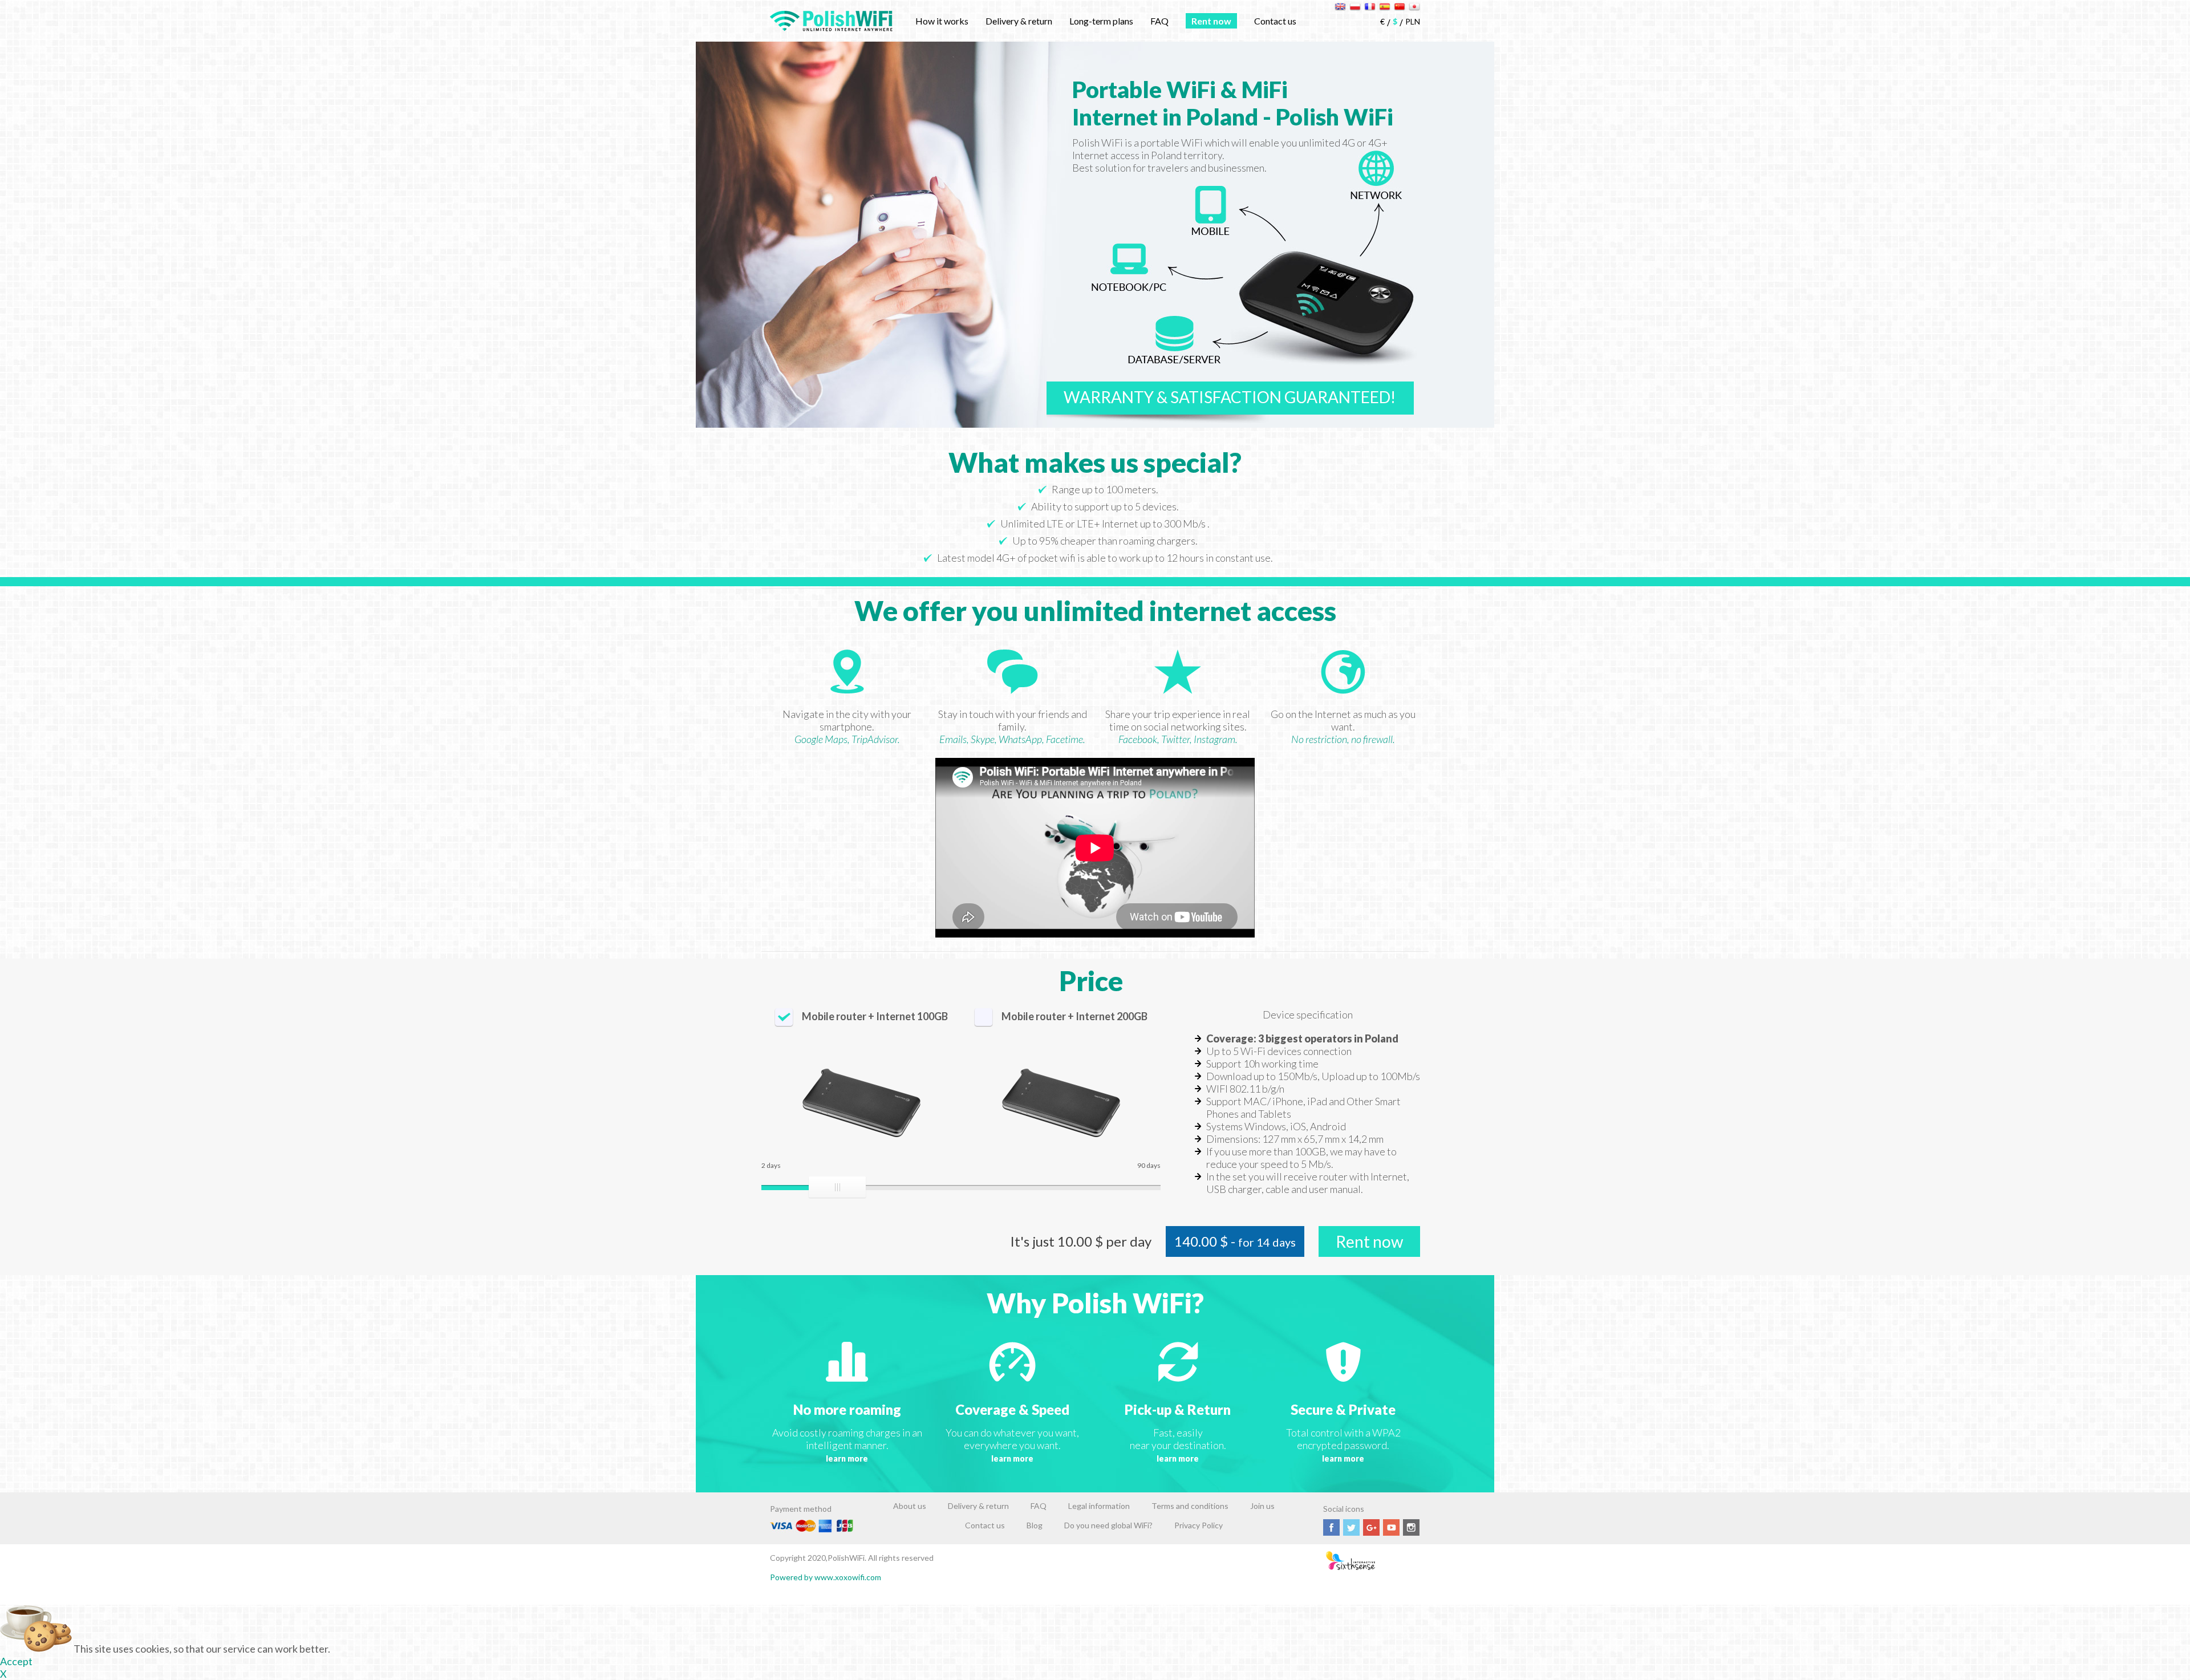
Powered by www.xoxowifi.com (826, 1577)
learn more (847, 1458)
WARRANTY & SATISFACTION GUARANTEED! (1230, 397)
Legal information (1099, 1506)
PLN (1413, 21)
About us (910, 1506)
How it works (942, 21)
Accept (16, 1661)
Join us (1262, 1506)
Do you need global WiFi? (1108, 1525)
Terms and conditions (1190, 1506)
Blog (1035, 1525)
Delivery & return (1019, 21)
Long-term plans (1101, 21)
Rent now (1211, 21)
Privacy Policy (1199, 1525)
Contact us (1275, 21)
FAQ (1159, 21)
